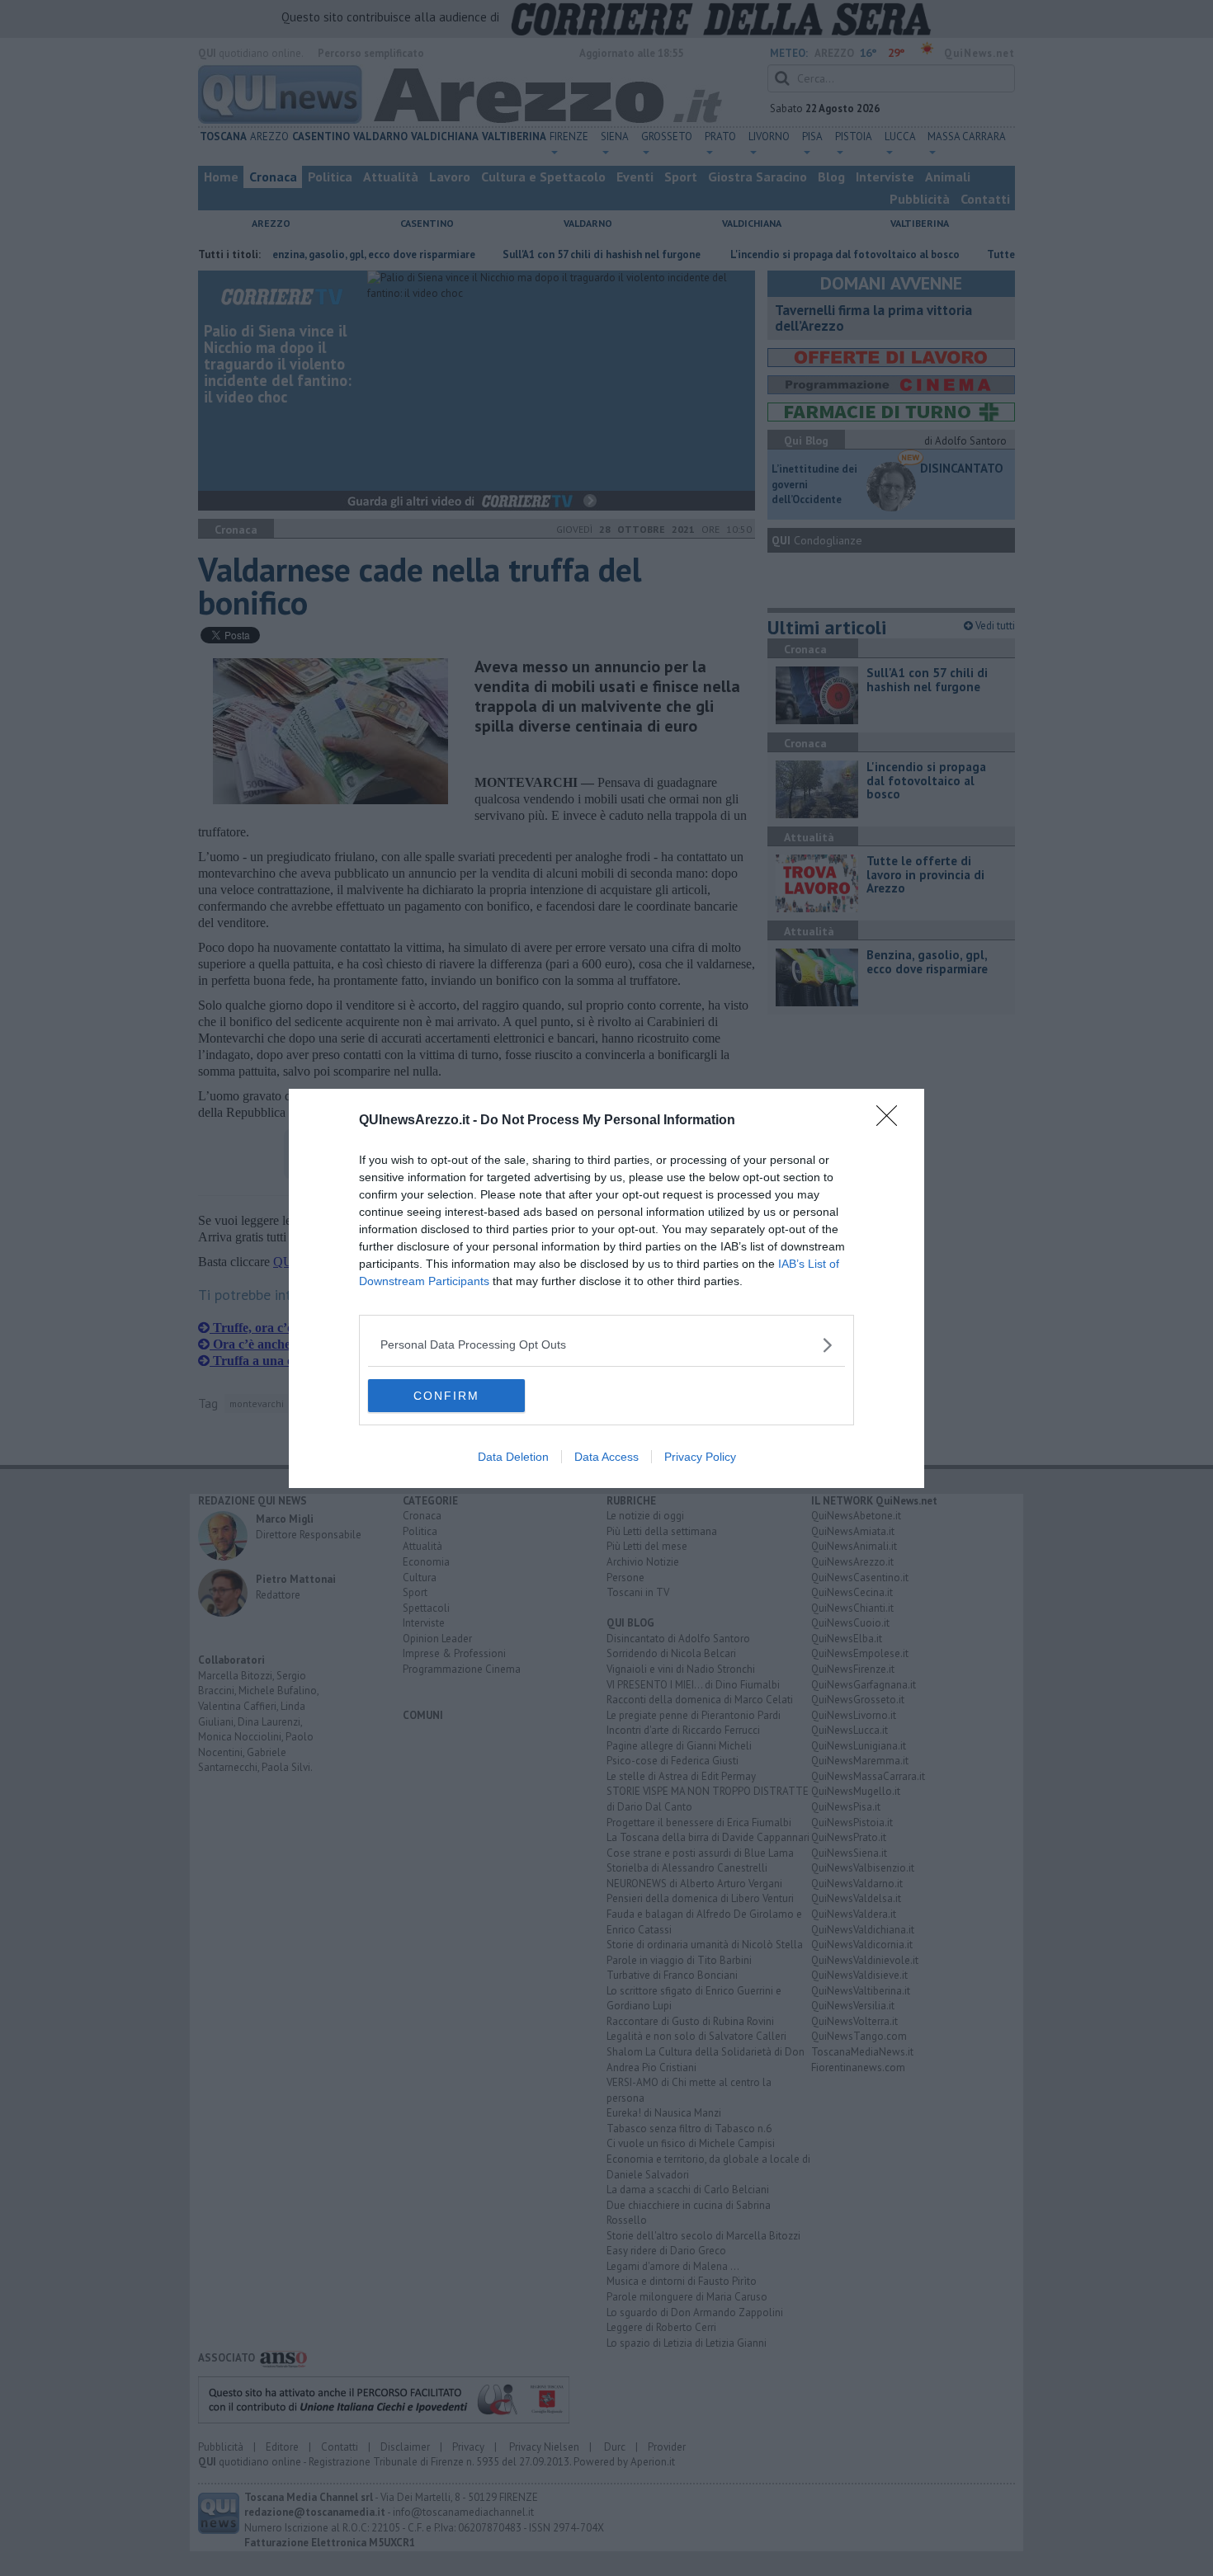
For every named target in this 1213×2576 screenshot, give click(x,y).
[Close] (892, 1121)
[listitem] (606, 1345)
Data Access (606, 1457)
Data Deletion (513, 1457)
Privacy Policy (700, 1457)
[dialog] (606, 1288)
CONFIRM (446, 1396)
